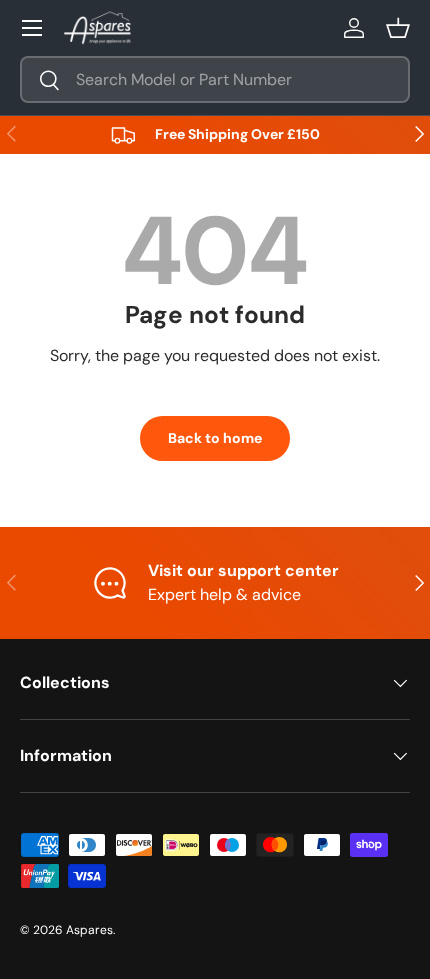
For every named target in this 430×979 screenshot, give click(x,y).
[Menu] (32, 28)
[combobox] (215, 79)
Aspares (89, 930)
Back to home (215, 438)
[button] (398, 28)
